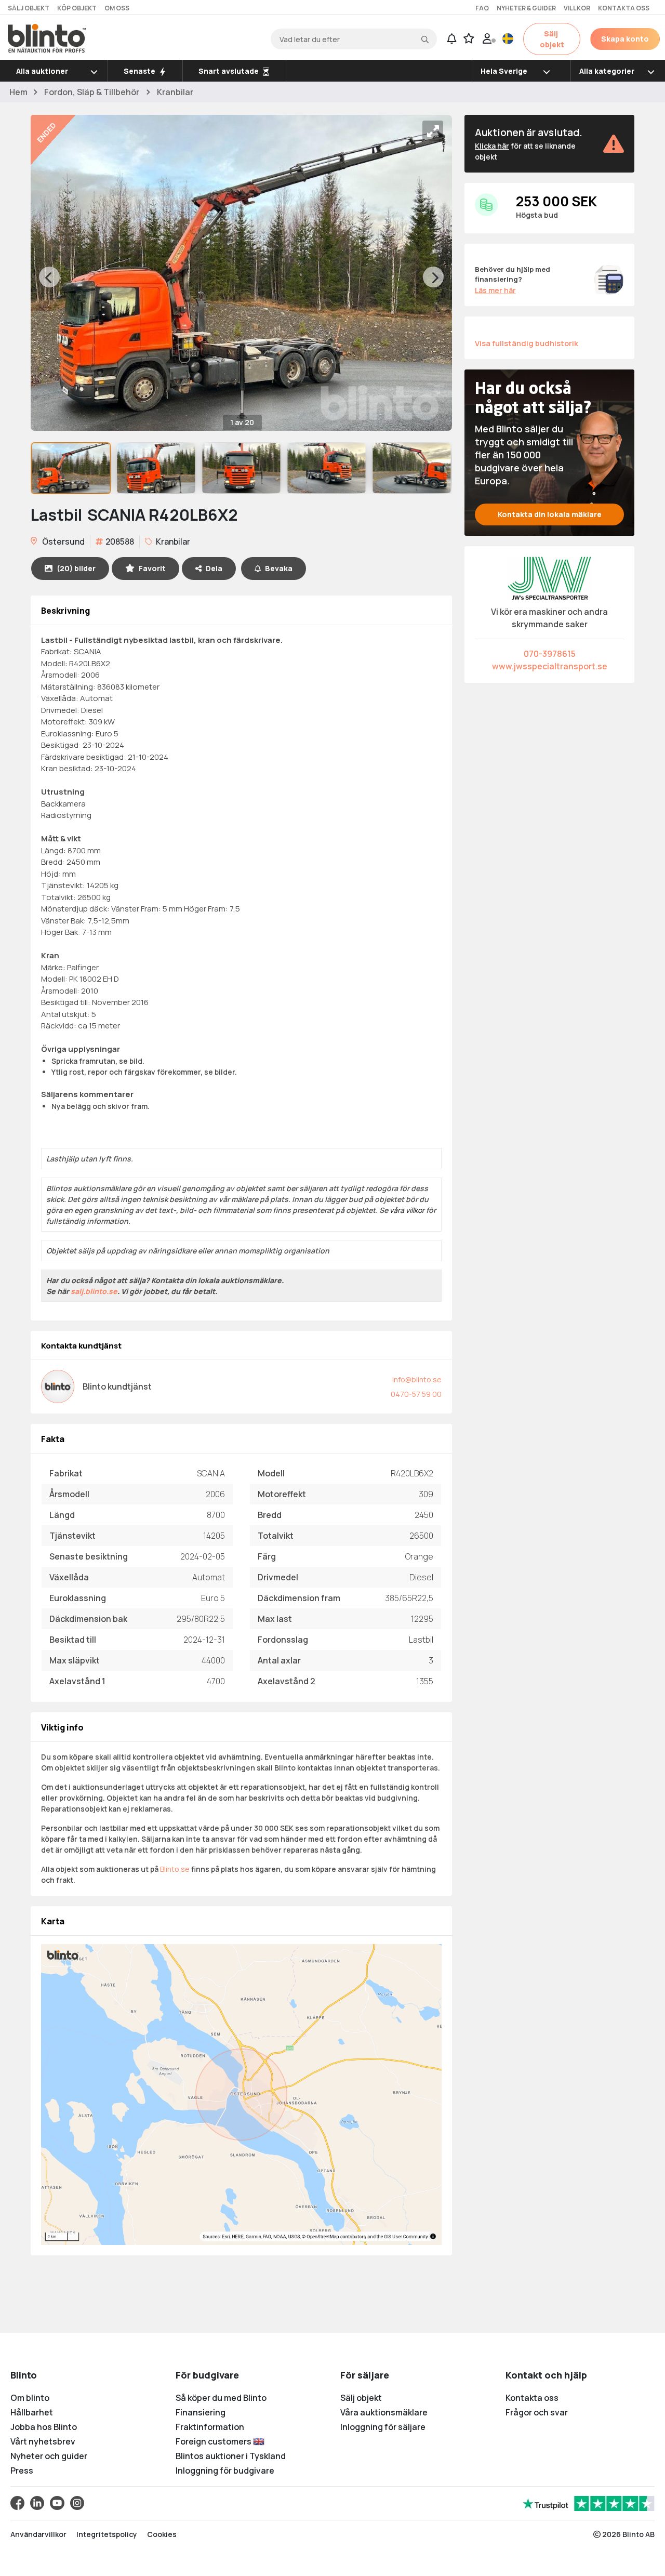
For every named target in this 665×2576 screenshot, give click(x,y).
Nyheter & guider (526, 8)
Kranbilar (175, 92)
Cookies (162, 2534)
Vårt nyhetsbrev (43, 2441)
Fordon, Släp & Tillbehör (92, 92)
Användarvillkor (38, 2534)
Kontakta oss (624, 8)
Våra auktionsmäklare (384, 2412)
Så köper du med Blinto (221, 2398)
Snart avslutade (229, 71)
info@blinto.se (417, 1379)
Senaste (140, 71)
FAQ (482, 8)
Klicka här (492, 146)
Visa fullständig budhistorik (527, 343)
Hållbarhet (32, 2412)
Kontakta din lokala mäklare (550, 514)
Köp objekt (77, 8)
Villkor (577, 8)
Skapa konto (625, 39)
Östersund (63, 541)
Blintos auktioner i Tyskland (231, 2456)
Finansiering (201, 2412)
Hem (18, 92)
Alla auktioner (42, 71)
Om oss (117, 8)
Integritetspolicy (107, 2534)
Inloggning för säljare (383, 2427)
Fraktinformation (210, 2427)
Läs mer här (495, 290)
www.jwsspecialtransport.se (550, 666)
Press (22, 2471)
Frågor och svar (537, 2412)
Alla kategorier (607, 71)
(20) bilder (76, 568)
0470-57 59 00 (416, 1394)
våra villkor (407, 1210)
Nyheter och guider (49, 2456)
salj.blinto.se (94, 1291)
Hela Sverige (504, 71)
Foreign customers (214, 2441)
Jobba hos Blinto (44, 2427)
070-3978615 (550, 654)
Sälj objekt (29, 8)
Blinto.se (175, 1869)
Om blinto (30, 2398)
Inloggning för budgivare (225, 2471)
